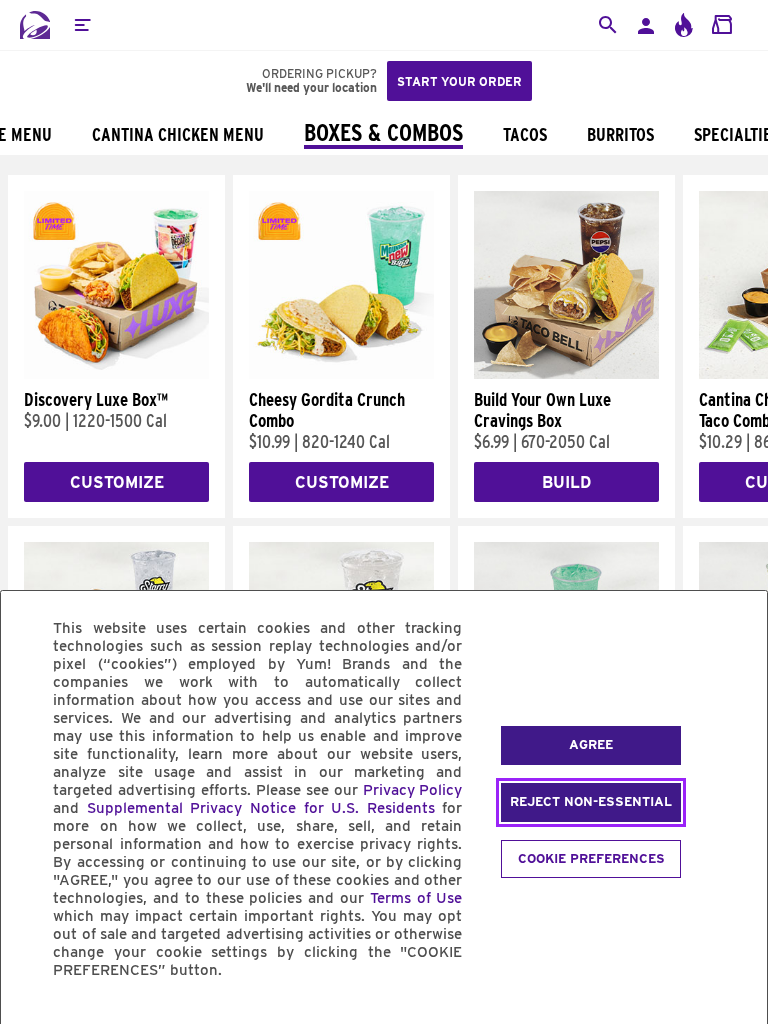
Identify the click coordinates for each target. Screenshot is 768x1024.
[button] (82, 25)
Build (566, 482)
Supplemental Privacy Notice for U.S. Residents (261, 808)
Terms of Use (416, 898)
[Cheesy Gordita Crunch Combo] (341, 374)
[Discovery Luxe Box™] (116, 374)
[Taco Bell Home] (35, 25)
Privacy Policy (413, 790)
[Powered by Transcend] (33, 1015)
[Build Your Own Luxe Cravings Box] (566, 374)
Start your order (459, 81)
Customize (117, 482)
